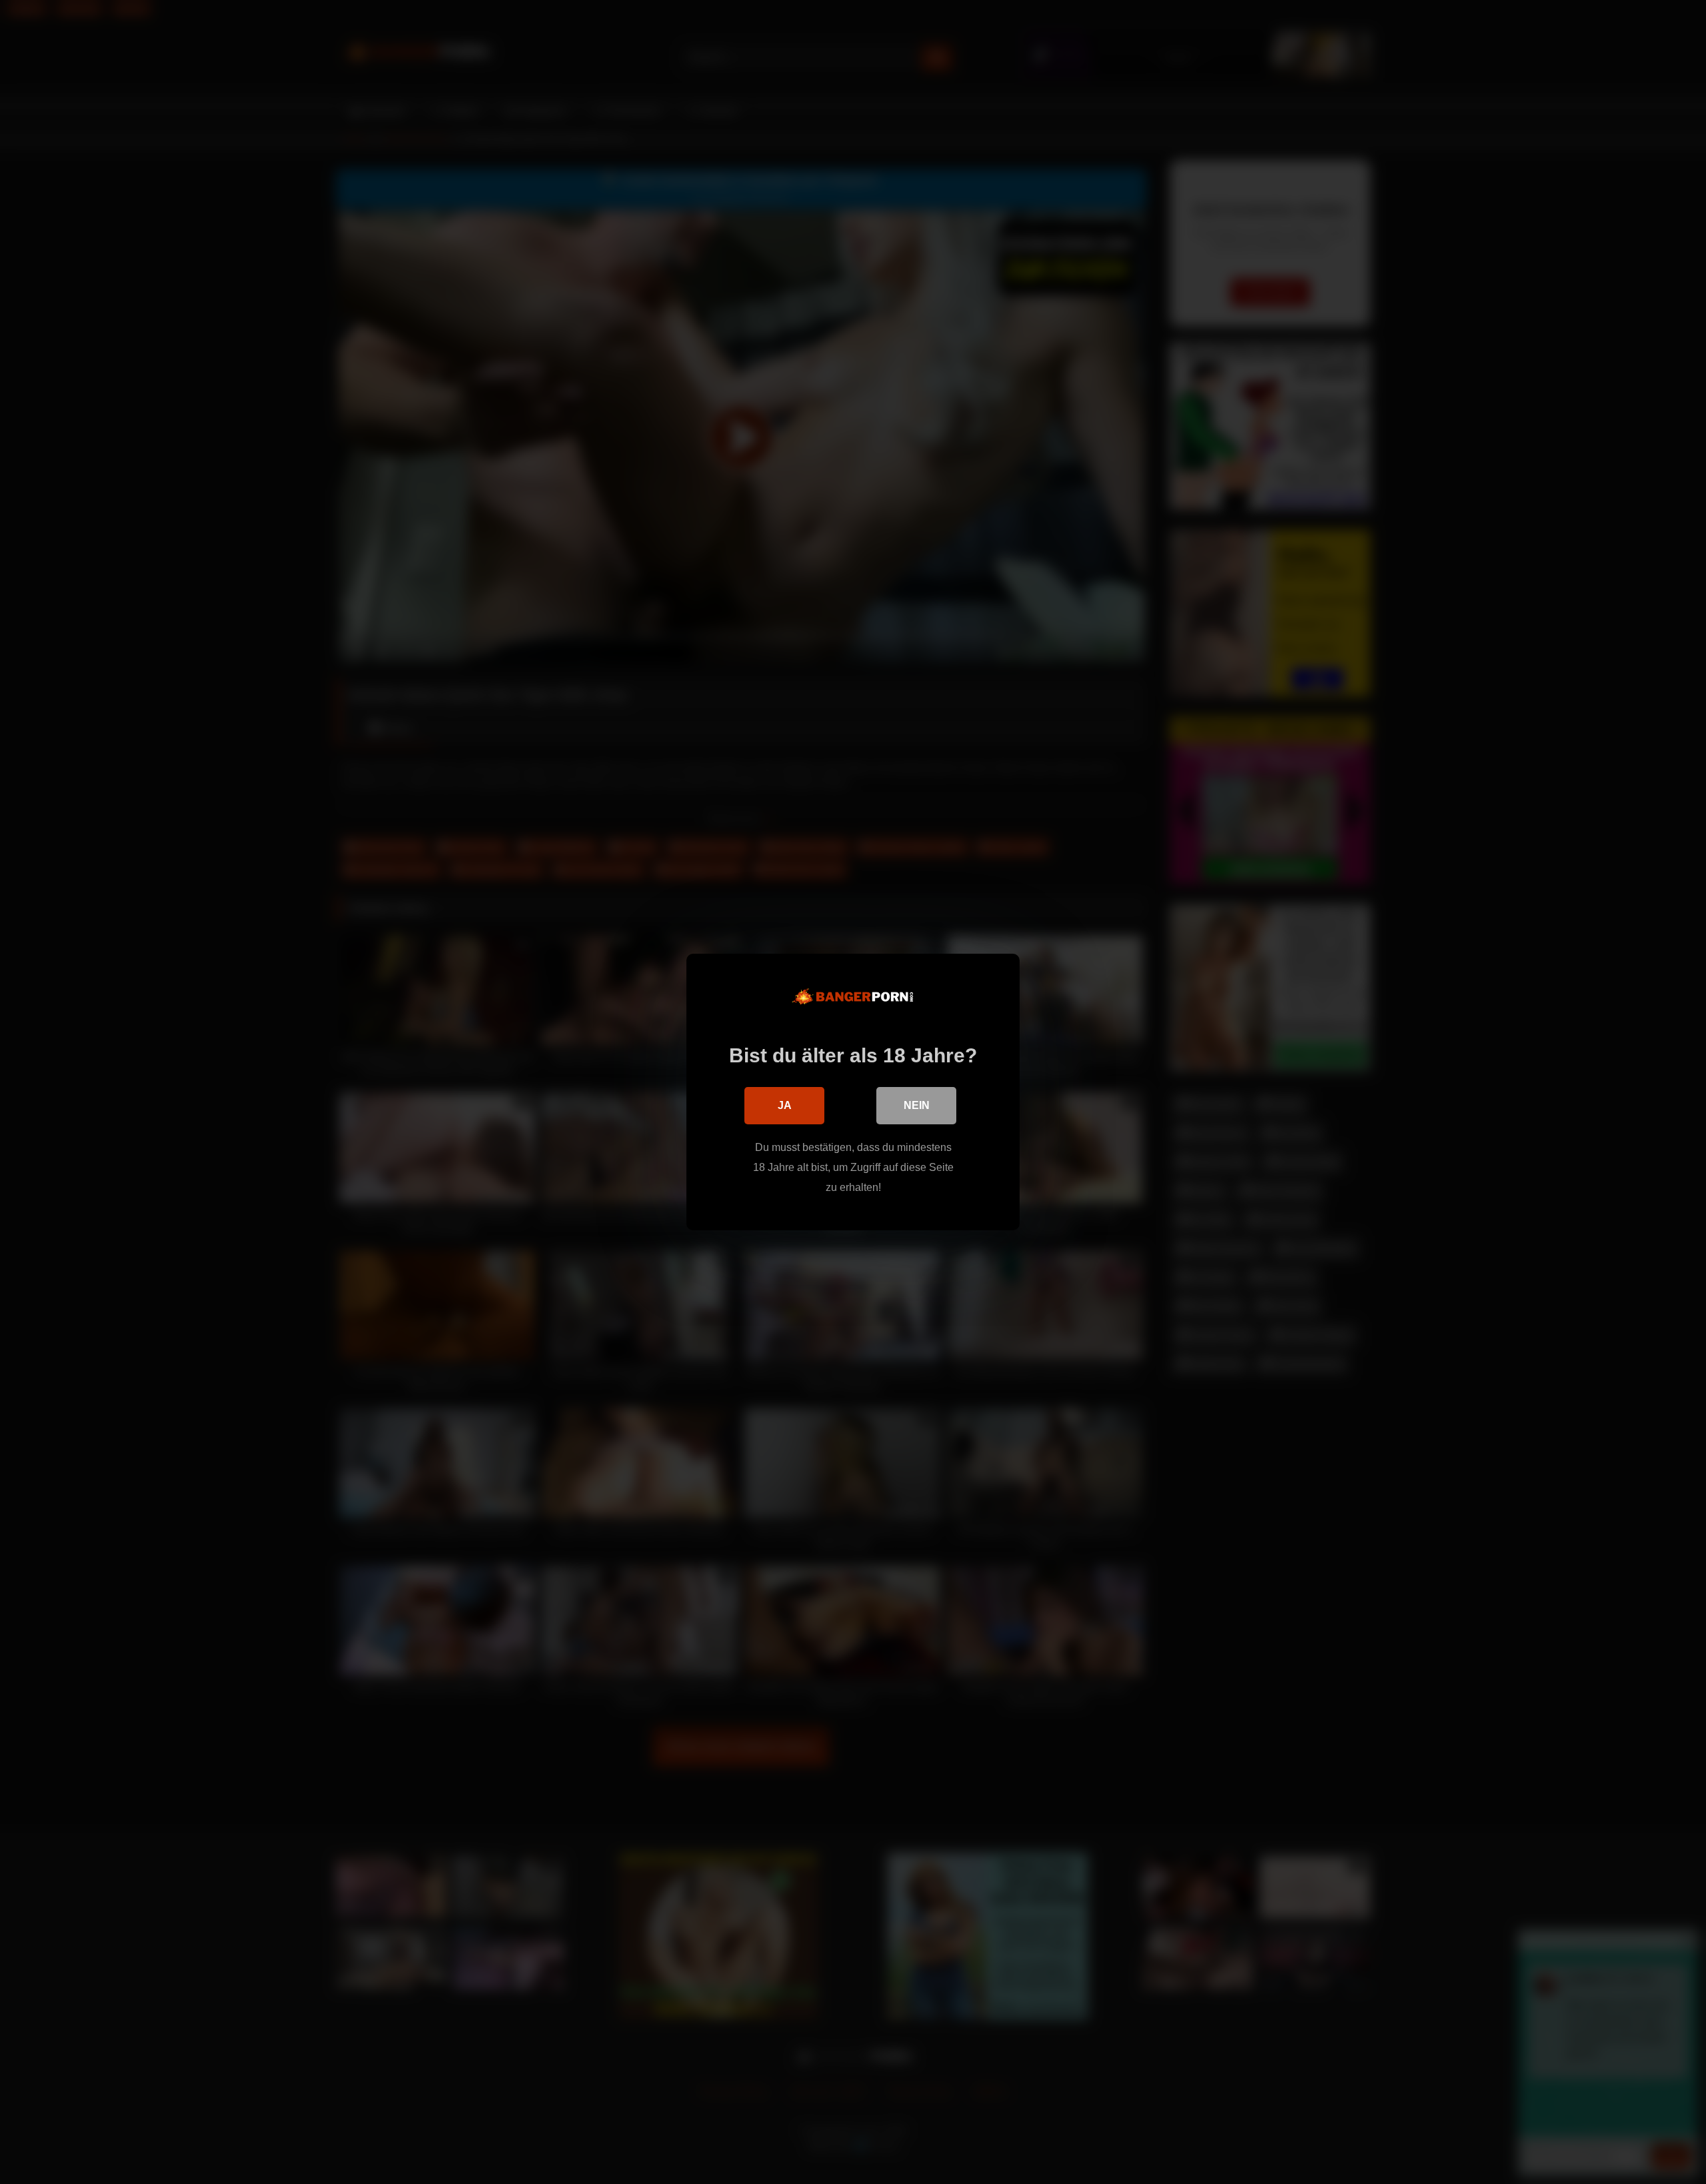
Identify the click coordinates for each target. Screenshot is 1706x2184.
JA (785, 1105)
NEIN (917, 1105)
